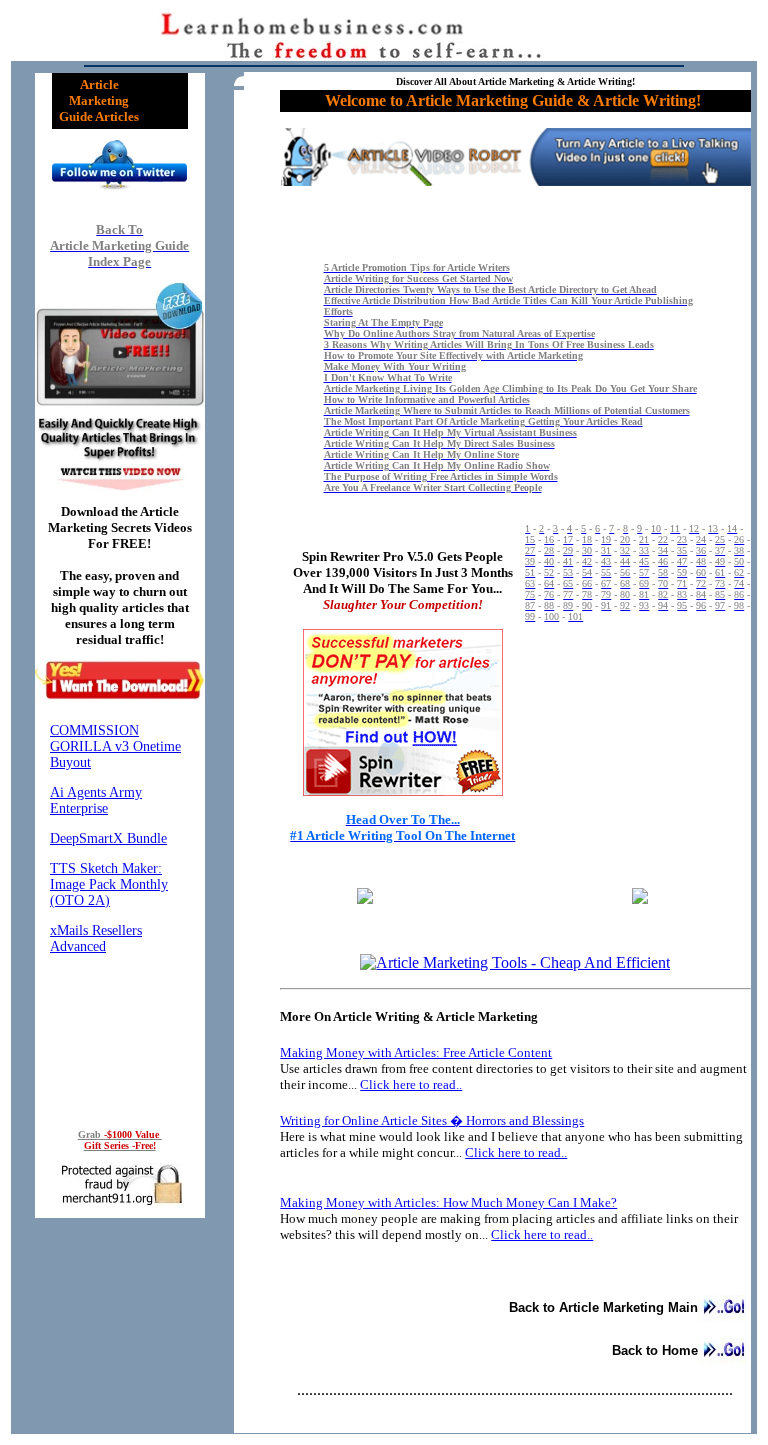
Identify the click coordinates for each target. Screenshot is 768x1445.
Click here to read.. (411, 1084)
